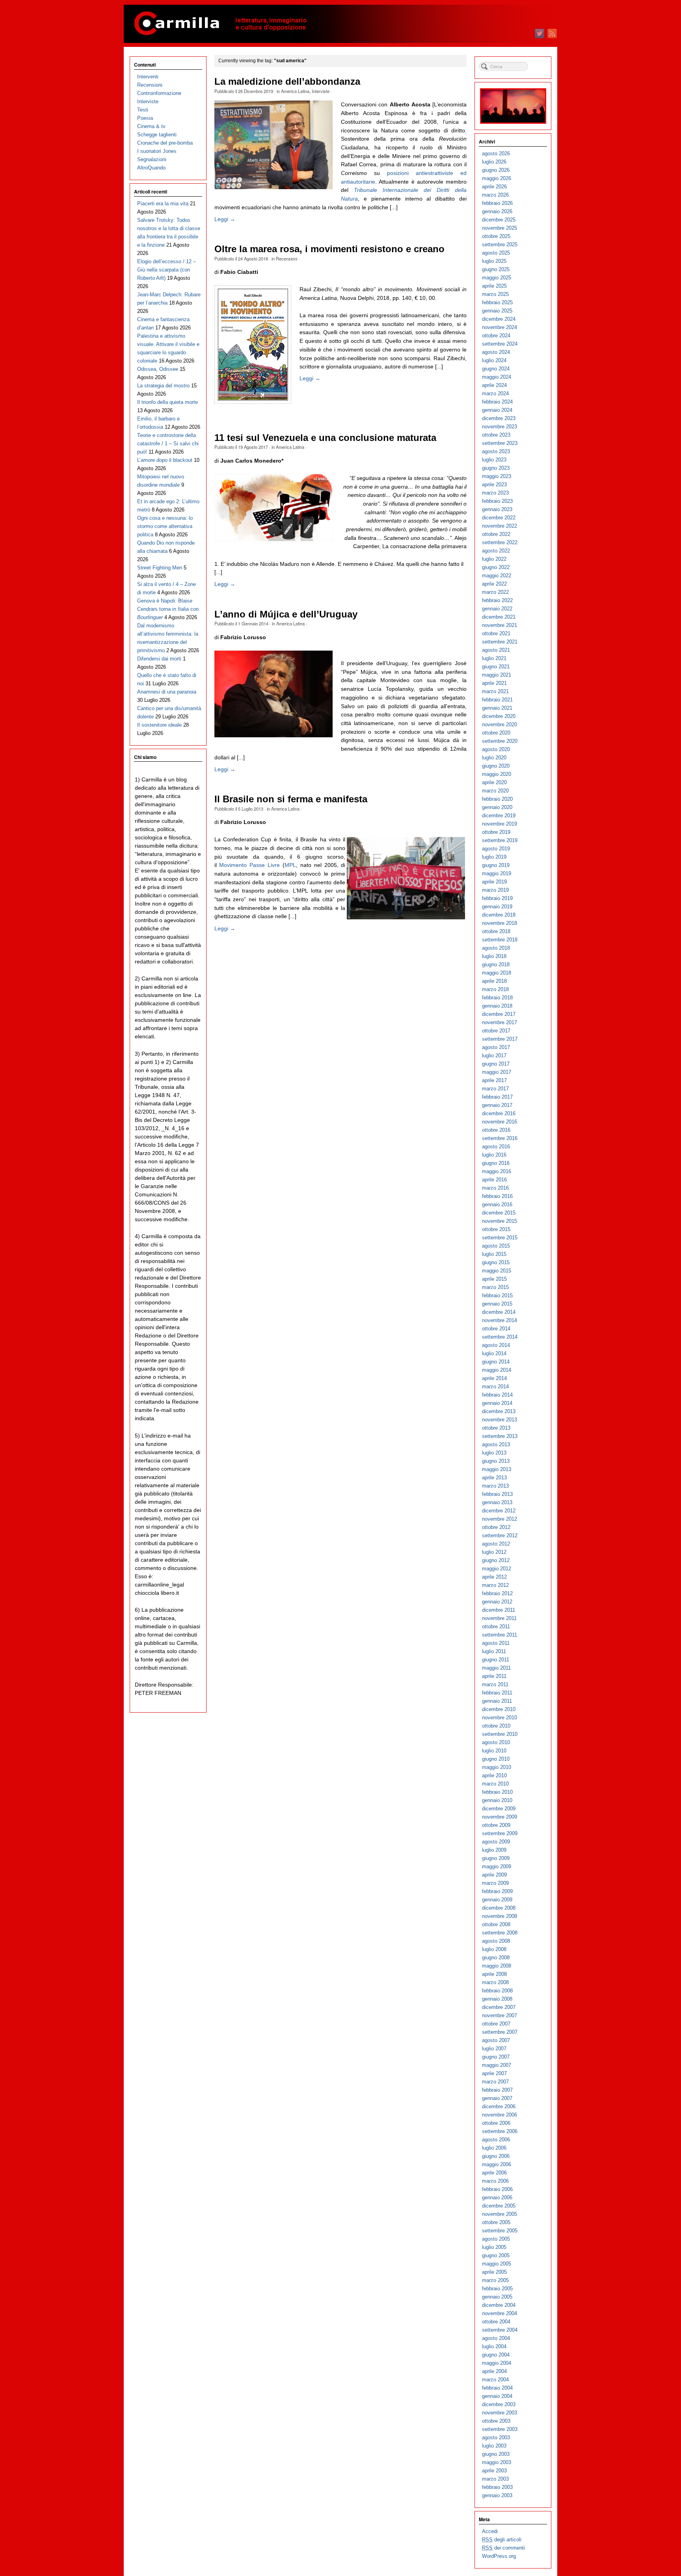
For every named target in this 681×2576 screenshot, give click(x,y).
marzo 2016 (495, 1188)
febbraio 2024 (497, 402)
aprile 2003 (494, 2471)
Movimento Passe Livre (249, 865)
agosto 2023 (496, 451)
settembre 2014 (500, 1337)
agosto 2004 (496, 2338)
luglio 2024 (494, 360)
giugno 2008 (496, 1958)
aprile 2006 (494, 2173)
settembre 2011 (500, 1635)
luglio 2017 (494, 1056)
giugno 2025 (496, 269)
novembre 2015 (500, 1221)
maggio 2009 (497, 1866)
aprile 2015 (494, 1279)
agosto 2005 (496, 2239)
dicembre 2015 (499, 1213)
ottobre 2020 (496, 733)
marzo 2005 (495, 2280)
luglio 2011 (494, 1651)
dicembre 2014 (499, 1312)
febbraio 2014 (497, 1395)
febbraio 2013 (497, 1494)
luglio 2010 (494, 1751)
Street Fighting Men (160, 568)
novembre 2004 (500, 2313)
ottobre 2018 (496, 931)
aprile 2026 (494, 187)
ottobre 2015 (496, 1229)
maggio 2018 (497, 973)
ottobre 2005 (496, 2222)
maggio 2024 (497, 377)
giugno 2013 (496, 1461)
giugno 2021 (496, 667)
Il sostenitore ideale (159, 725)
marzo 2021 (495, 691)
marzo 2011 (495, 1684)
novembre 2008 (500, 1916)
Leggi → (225, 219)
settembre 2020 (500, 741)
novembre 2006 (500, 2115)
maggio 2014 (497, 1370)
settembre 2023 (500, 443)
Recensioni (287, 259)
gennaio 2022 (497, 609)
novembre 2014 (500, 1320)
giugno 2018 (496, 964)
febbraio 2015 (497, 1295)
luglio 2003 (494, 2446)
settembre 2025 (500, 245)
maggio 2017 (497, 1072)
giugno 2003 (496, 2454)
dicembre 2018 (499, 915)
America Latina (295, 91)
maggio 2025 (497, 278)
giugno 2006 (496, 2156)
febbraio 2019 (497, 898)
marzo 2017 (495, 1089)
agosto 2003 (496, 2437)
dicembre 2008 (499, 1908)
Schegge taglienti (157, 135)
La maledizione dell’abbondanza (287, 82)
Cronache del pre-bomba (165, 143)
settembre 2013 (500, 1436)
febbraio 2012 (497, 1593)
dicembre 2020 (499, 716)
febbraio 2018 (497, 998)
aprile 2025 (494, 286)
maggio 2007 (497, 2065)
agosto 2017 (496, 1047)
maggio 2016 (497, 1171)
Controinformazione (159, 93)
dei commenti (503, 2548)
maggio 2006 (497, 2164)
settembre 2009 (500, 1833)
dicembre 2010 (499, 1709)
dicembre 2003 (499, 2404)
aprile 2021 (494, 683)
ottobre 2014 (496, 1329)
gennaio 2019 (497, 907)
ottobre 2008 (496, 1924)
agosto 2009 (496, 1842)
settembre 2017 (500, 1039)
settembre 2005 (500, 2231)
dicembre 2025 (499, 220)
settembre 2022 (500, 542)
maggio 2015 (497, 1271)
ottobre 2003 (496, 2421)
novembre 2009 (500, 1817)
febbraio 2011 (497, 1693)
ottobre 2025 (496, 236)
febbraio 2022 (497, 600)
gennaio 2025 (497, 311)
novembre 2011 (499, 1618)
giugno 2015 (496, 1262)
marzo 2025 (495, 294)
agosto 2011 (496, 1643)
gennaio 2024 (497, 410)
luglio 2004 (494, 2346)
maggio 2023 (497, 476)
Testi (143, 110)
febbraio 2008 (497, 1991)
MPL (290, 865)
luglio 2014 (494, 1353)
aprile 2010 (494, 1775)
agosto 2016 (496, 1147)
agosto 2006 (496, 2140)
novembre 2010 (500, 1718)
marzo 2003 (495, 2479)
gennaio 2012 (497, 1602)
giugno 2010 (496, 1759)
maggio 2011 (496, 1668)
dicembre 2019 (499, 816)
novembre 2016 (500, 1122)
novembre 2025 (500, 228)
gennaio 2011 (497, 1701)
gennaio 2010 (497, 1800)
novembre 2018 (500, 923)
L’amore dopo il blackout (165, 460)
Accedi (490, 2531)
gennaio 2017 (497, 1105)
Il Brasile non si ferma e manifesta (291, 799)
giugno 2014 (496, 1362)
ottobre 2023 (496, 435)
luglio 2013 (494, 1453)
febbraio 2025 (497, 302)
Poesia (145, 118)
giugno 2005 (496, 2255)
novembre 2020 (500, 724)
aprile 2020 (494, 782)
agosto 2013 (496, 1444)
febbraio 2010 (497, 1792)
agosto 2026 (496, 153)
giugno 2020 (496, 766)
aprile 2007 (494, 2073)
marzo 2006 (495, 2181)
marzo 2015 (495, 1287)
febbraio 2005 (497, 2289)
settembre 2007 (500, 2032)
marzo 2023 (495, 493)
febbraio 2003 (497, 2487)
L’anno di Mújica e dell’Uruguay (286, 614)
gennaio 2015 (497, 1304)
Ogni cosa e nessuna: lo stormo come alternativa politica (165, 526)
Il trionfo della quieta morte (167, 402)
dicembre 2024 (499, 319)
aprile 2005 (494, 2272)
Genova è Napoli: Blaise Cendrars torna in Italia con (168, 609)
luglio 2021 (494, 658)
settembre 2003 (500, 2429)
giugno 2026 (496, 170)
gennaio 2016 (497, 1204)
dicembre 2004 (499, 2305)
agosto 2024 (496, 352)
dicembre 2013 (499, 1411)
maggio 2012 (497, 1569)
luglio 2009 (494, 1850)
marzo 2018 (495, 989)
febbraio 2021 (497, 700)
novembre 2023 (500, 427)
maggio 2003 (497, 2462)
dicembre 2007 (499, 2007)
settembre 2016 (500, 1138)
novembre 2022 (500, 526)
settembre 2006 (500, 2131)
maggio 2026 (497, 178)
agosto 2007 (496, 2040)
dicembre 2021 (499, 617)
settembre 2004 (500, 2330)
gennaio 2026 (497, 211)
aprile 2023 (494, 485)
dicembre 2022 (499, 518)
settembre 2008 (500, 1933)
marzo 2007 (495, 2082)
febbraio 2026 (497, 203)
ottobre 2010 (496, 1726)
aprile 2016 (494, 1180)
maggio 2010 (497, 1767)
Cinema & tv (151, 126)
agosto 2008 (496, 1941)
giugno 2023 (496, 468)
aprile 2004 (494, 2371)
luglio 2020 (494, 758)
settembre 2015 (500, 1238)
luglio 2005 (494, 2247)
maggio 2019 (497, 873)
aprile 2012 (494, 1577)
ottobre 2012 (496, 1527)
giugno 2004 (496, 2355)
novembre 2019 (500, 824)
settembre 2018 (500, 940)
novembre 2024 (500, 327)
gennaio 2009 (497, 1900)
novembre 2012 (500, 1519)
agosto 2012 (496, 1544)
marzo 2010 (495, 1784)
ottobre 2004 (496, 2322)
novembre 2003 (500, 2413)
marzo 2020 (495, 791)
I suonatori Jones (157, 151)
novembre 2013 (500, 1420)
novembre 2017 (500, 1022)
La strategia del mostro (163, 386)
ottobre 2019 (496, 832)
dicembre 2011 (499, 1610)
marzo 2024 (495, 393)
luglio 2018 (494, 956)
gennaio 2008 (497, 1999)
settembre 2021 (500, 642)
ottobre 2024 (496, 336)
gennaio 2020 (497, 807)
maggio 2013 (497, 1469)
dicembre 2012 (499, 1511)
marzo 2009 (495, 1883)
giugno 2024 (496, 369)
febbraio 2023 (497, 501)
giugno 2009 (496, 1858)
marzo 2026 (495, 195)
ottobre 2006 (496, 2123)
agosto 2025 (496, 253)
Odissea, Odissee (158, 369)
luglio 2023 (494, 460)
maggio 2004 (497, 2363)
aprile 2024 (494, 385)
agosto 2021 (496, 650)
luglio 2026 (494, 162)
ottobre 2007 (496, 2024)
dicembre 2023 (499, 418)
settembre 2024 (500, 344)
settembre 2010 (500, 1734)
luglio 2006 (494, 2148)
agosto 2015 (496, 1246)
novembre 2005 (500, 2214)
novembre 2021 (500, 625)
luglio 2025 (494, 261)
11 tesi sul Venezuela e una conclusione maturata (325, 438)
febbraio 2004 (497, 2388)
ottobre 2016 (496, 1130)
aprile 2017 (494, 1080)
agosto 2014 (496, 1345)
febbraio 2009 (497, 1891)
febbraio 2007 (497, 2090)
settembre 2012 (500, 1535)
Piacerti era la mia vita (163, 204)
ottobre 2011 (496, 1627)
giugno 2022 (496, 567)
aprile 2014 (494, 1378)
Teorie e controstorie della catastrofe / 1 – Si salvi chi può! (168, 444)
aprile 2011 (494, 1676)
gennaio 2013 (497, 1502)
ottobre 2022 (496, 534)
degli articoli (502, 2540)
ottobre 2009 (496, 1825)
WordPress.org (499, 2556)
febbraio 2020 (497, 799)
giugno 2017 (496, 1064)
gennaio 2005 (497, 2297)
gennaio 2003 (497, 2495)
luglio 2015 (494, 1254)
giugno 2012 (496, 1560)
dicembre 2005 (499, 2206)
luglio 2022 (494, 559)
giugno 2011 (496, 1660)
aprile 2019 (494, 882)
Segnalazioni (152, 159)
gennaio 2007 (497, 2098)
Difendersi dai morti (159, 659)
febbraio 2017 (497, 1097)
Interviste (321, 91)
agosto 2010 (496, 1742)
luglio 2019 (494, 857)
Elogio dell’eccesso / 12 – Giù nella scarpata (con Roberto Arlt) (167, 270)
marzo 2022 (495, 592)
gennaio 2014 (497, 1403)
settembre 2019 (500, 840)
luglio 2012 (494, 1552)
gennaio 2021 (497, 708)
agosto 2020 (496, 749)
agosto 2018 (496, 948)
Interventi (148, 77)
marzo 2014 (495, 1387)
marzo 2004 (495, 2380)
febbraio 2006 (497, 2189)
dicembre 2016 (499, 1113)
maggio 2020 (497, 774)
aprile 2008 (494, 1974)
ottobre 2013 (496, 1428)
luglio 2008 (494, 1949)
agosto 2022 (496, 551)
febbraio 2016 (497, 1196)
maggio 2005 (497, 2264)
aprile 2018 (494, 981)
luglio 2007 (494, 2049)
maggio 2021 (497, 675)
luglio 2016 (494, 1155)
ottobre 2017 (496, 1031)
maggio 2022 (497, 576)
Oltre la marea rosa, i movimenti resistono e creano (329, 249)
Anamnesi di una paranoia (167, 692)
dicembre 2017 (499, 1014)
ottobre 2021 (496, 633)
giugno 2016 (496, 1163)
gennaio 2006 (497, 2198)
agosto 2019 (496, 849)
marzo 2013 (495, 1486)
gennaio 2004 (497, 2396)
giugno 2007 (496, 2057)
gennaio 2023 (497, 509)
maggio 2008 (497, 1966)
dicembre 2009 (499, 1809)
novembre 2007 (500, 2015)
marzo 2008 (495, 1982)
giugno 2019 (496, 865)
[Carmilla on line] (340, 24)
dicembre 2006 (499, 2106)
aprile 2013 (494, 1478)
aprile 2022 (494, 584)
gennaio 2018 (497, 1006)
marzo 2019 (495, 890)
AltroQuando (151, 168)
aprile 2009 (494, 1875)
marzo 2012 (495, 1585)
